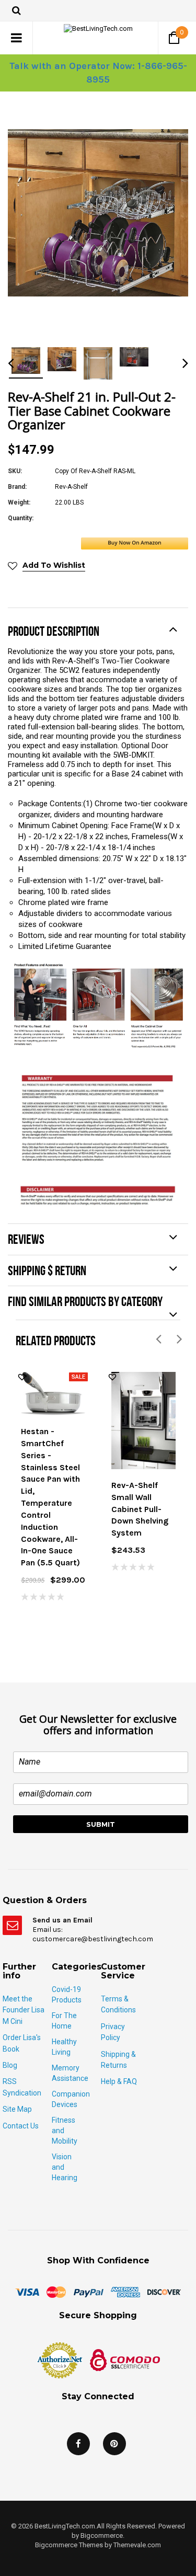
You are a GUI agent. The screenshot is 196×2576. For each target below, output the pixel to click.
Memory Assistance (70, 2073)
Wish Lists (22, 1377)
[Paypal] (88, 2292)
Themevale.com (137, 2545)
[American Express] (125, 2292)
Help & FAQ (119, 2081)
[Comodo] (125, 2360)
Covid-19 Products (67, 1995)
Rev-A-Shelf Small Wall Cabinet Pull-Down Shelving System (140, 1509)
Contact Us (21, 2126)
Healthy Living (64, 2047)
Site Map (17, 2109)
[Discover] (164, 2292)
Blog (10, 2065)
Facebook (78, 2444)
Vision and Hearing (65, 2167)
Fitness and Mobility (65, 2131)
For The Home (64, 2021)
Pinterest (114, 2444)
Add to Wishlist (54, 565)
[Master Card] (56, 2292)
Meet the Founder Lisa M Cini (24, 2010)
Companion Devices (71, 2099)
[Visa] (27, 2292)
